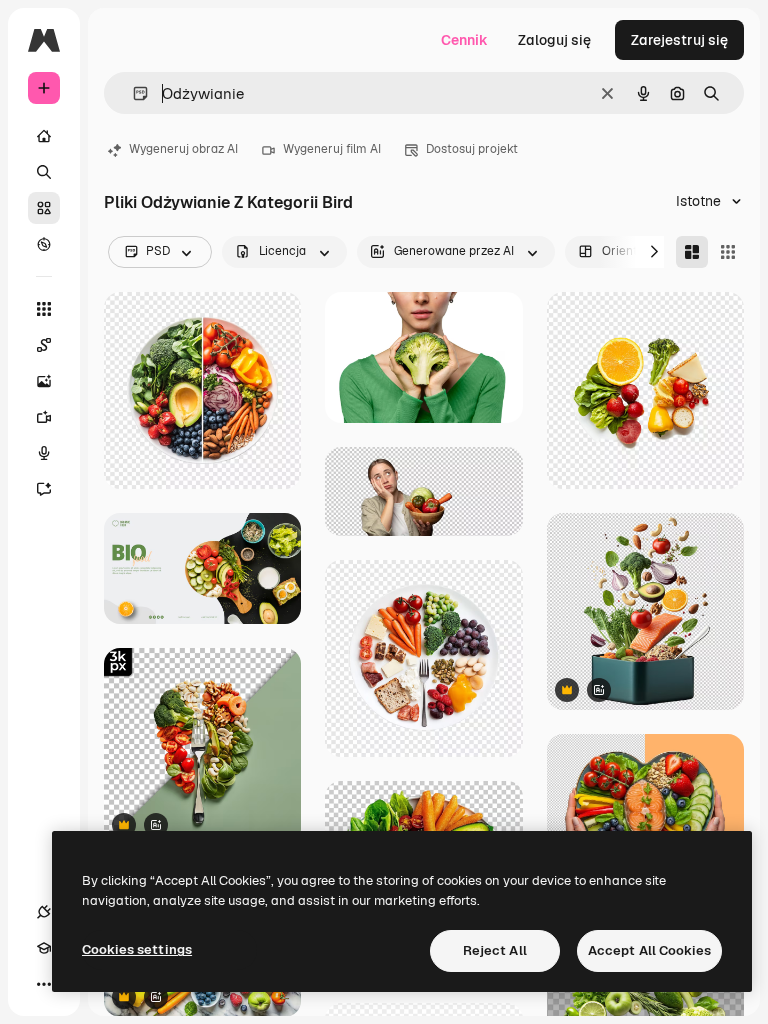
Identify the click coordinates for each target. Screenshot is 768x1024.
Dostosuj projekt (472, 149)
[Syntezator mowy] (44, 453)
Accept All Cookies (649, 950)
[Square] (728, 252)
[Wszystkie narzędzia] (44, 309)
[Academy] (44, 948)
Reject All (495, 950)
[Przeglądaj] (44, 244)
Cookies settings (137, 949)
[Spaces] (44, 345)
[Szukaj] (44, 172)
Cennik (464, 40)
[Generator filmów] (44, 417)
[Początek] (44, 136)
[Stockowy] (44, 208)
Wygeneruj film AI (332, 149)
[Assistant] (44, 489)
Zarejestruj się (679, 40)
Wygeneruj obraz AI (183, 149)
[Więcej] (44, 984)
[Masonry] (692, 252)
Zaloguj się (554, 40)
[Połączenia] (44, 912)
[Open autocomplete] (132, 93)
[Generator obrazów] (44, 381)
